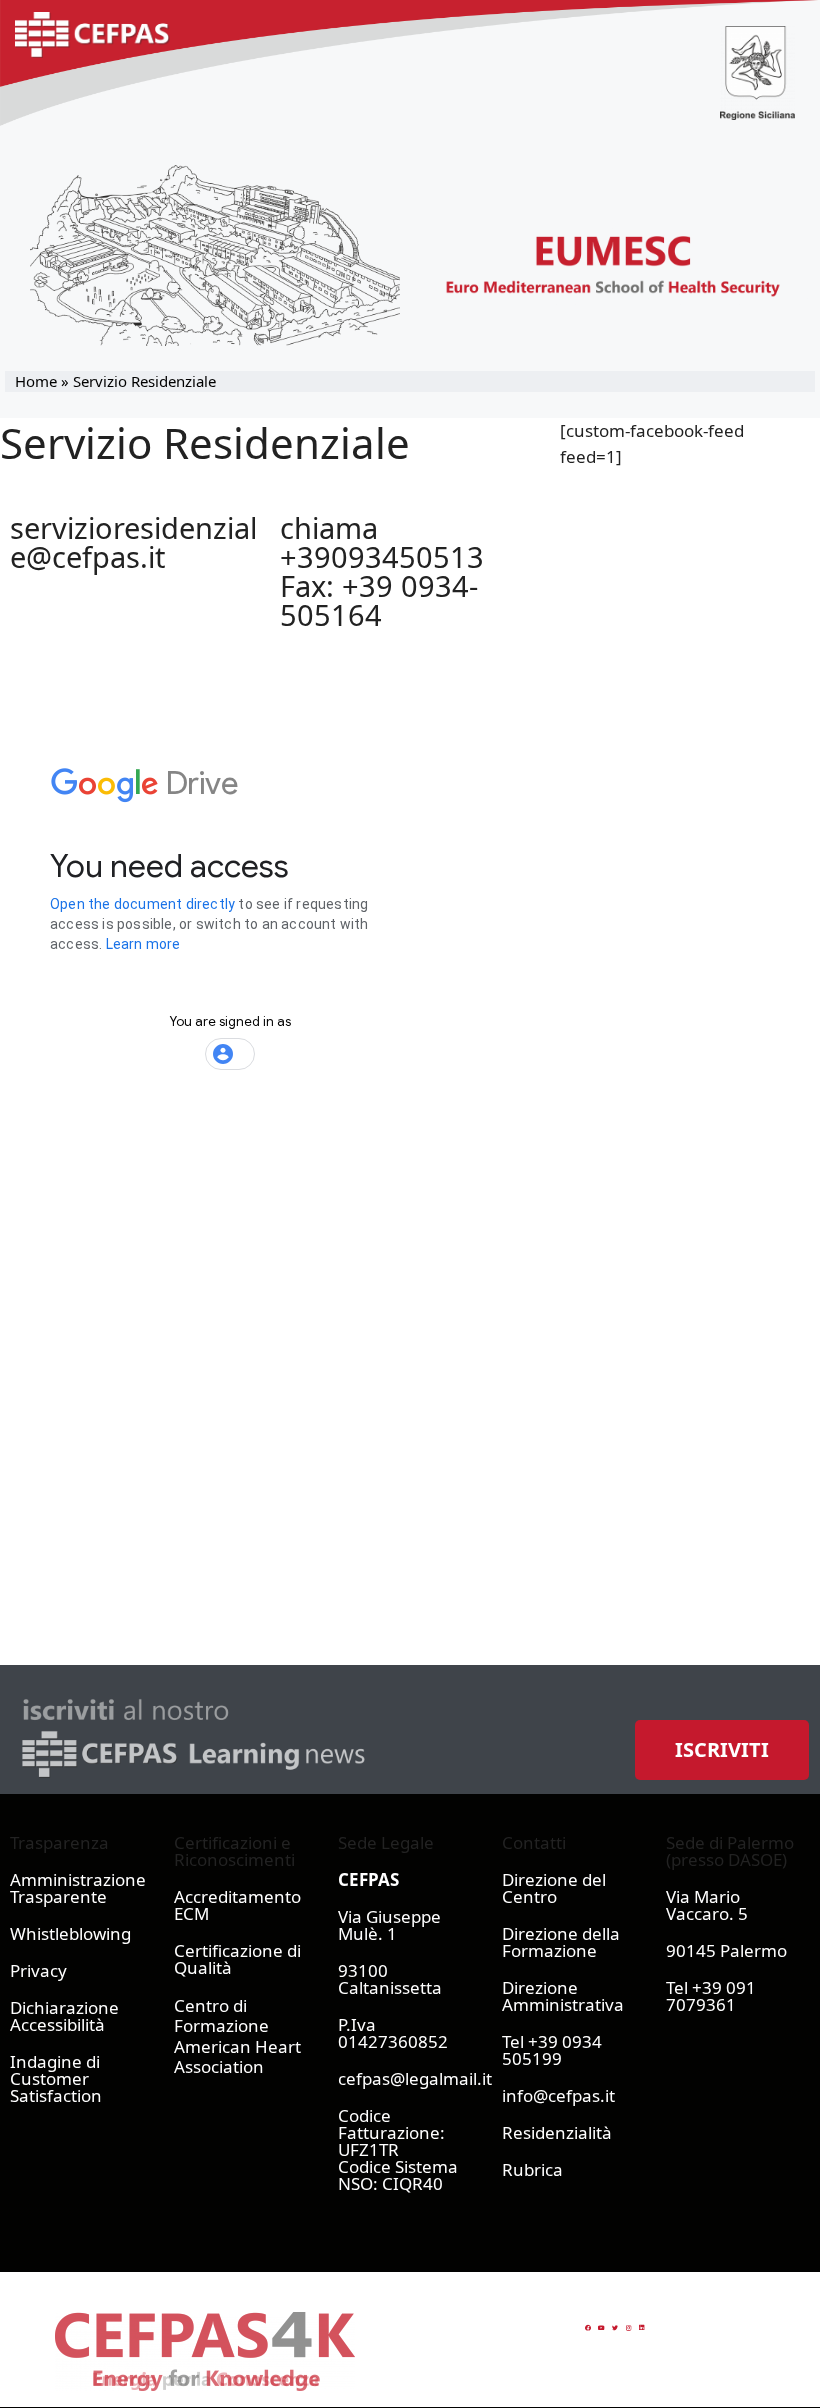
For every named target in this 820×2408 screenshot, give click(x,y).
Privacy (38, 1970)
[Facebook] (588, 2328)
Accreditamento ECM (237, 1905)
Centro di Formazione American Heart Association (237, 2036)
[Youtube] (601, 2328)
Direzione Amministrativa (563, 1996)
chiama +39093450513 (382, 542)
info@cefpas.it (558, 2095)
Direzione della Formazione (561, 1942)
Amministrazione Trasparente (78, 1888)
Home (36, 381)
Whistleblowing (70, 1933)
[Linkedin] (642, 2328)
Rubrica (532, 2169)
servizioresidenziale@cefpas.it (133, 542)
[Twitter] (615, 2328)
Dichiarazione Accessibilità (64, 2016)
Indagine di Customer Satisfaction (56, 2078)
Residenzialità (557, 2132)
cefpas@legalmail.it (415, 2078)
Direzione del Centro (554, 1888)
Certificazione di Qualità (237, 1959)
